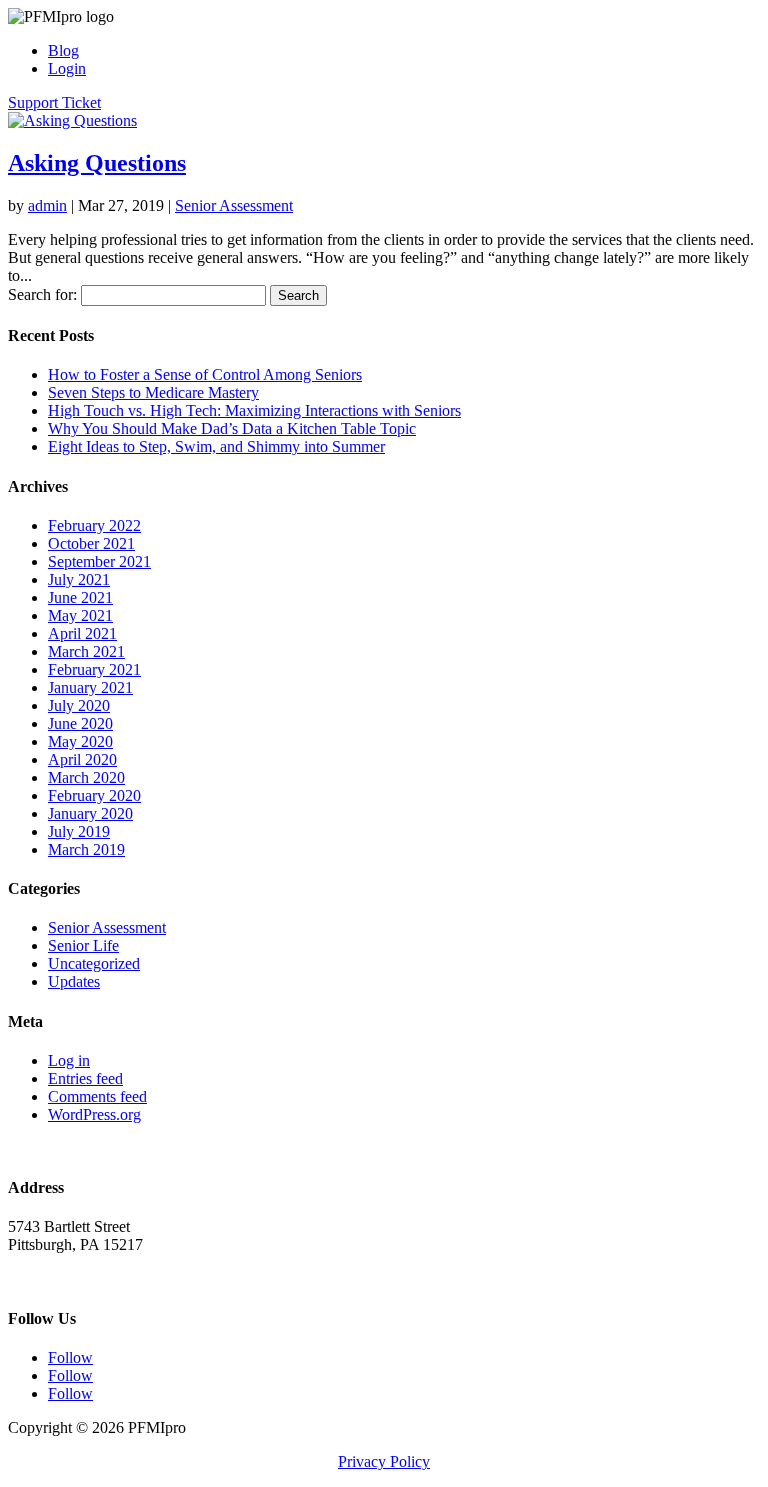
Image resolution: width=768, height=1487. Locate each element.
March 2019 (86, 849)
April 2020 (82, 759)
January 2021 (90, 687)
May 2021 (80, 615)
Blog (63, 50)
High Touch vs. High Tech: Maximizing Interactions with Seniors (254, 410)
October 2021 (91, 543)
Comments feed (97, 1096)
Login (67, 68)
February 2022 (94, 525)
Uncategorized (94, 963)
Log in (69, 1060)
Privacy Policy (384, 1461)
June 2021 (80, 597)
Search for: (42, 294)
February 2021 (94, 669)
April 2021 (82, 633)
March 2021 (86, 651)
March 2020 (86, 777)
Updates (74, 981)
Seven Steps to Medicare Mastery (153, 392)
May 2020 (80, 741)
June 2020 (80, 723)
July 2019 (79, 831)
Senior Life (83, 945)
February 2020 (94, 795)
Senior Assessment (234, 205)
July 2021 (79, 579)
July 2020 (79, 705)
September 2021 (99, 561)
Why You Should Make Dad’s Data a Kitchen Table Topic (232, 428)
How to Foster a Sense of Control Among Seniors (205, 374)
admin (47, 205)
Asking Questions (97, 163)
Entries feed (85, 1078)
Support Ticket (54, 102)
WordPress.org (94, 1114)
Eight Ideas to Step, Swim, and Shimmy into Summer (216, 446)
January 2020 (90, 813)
